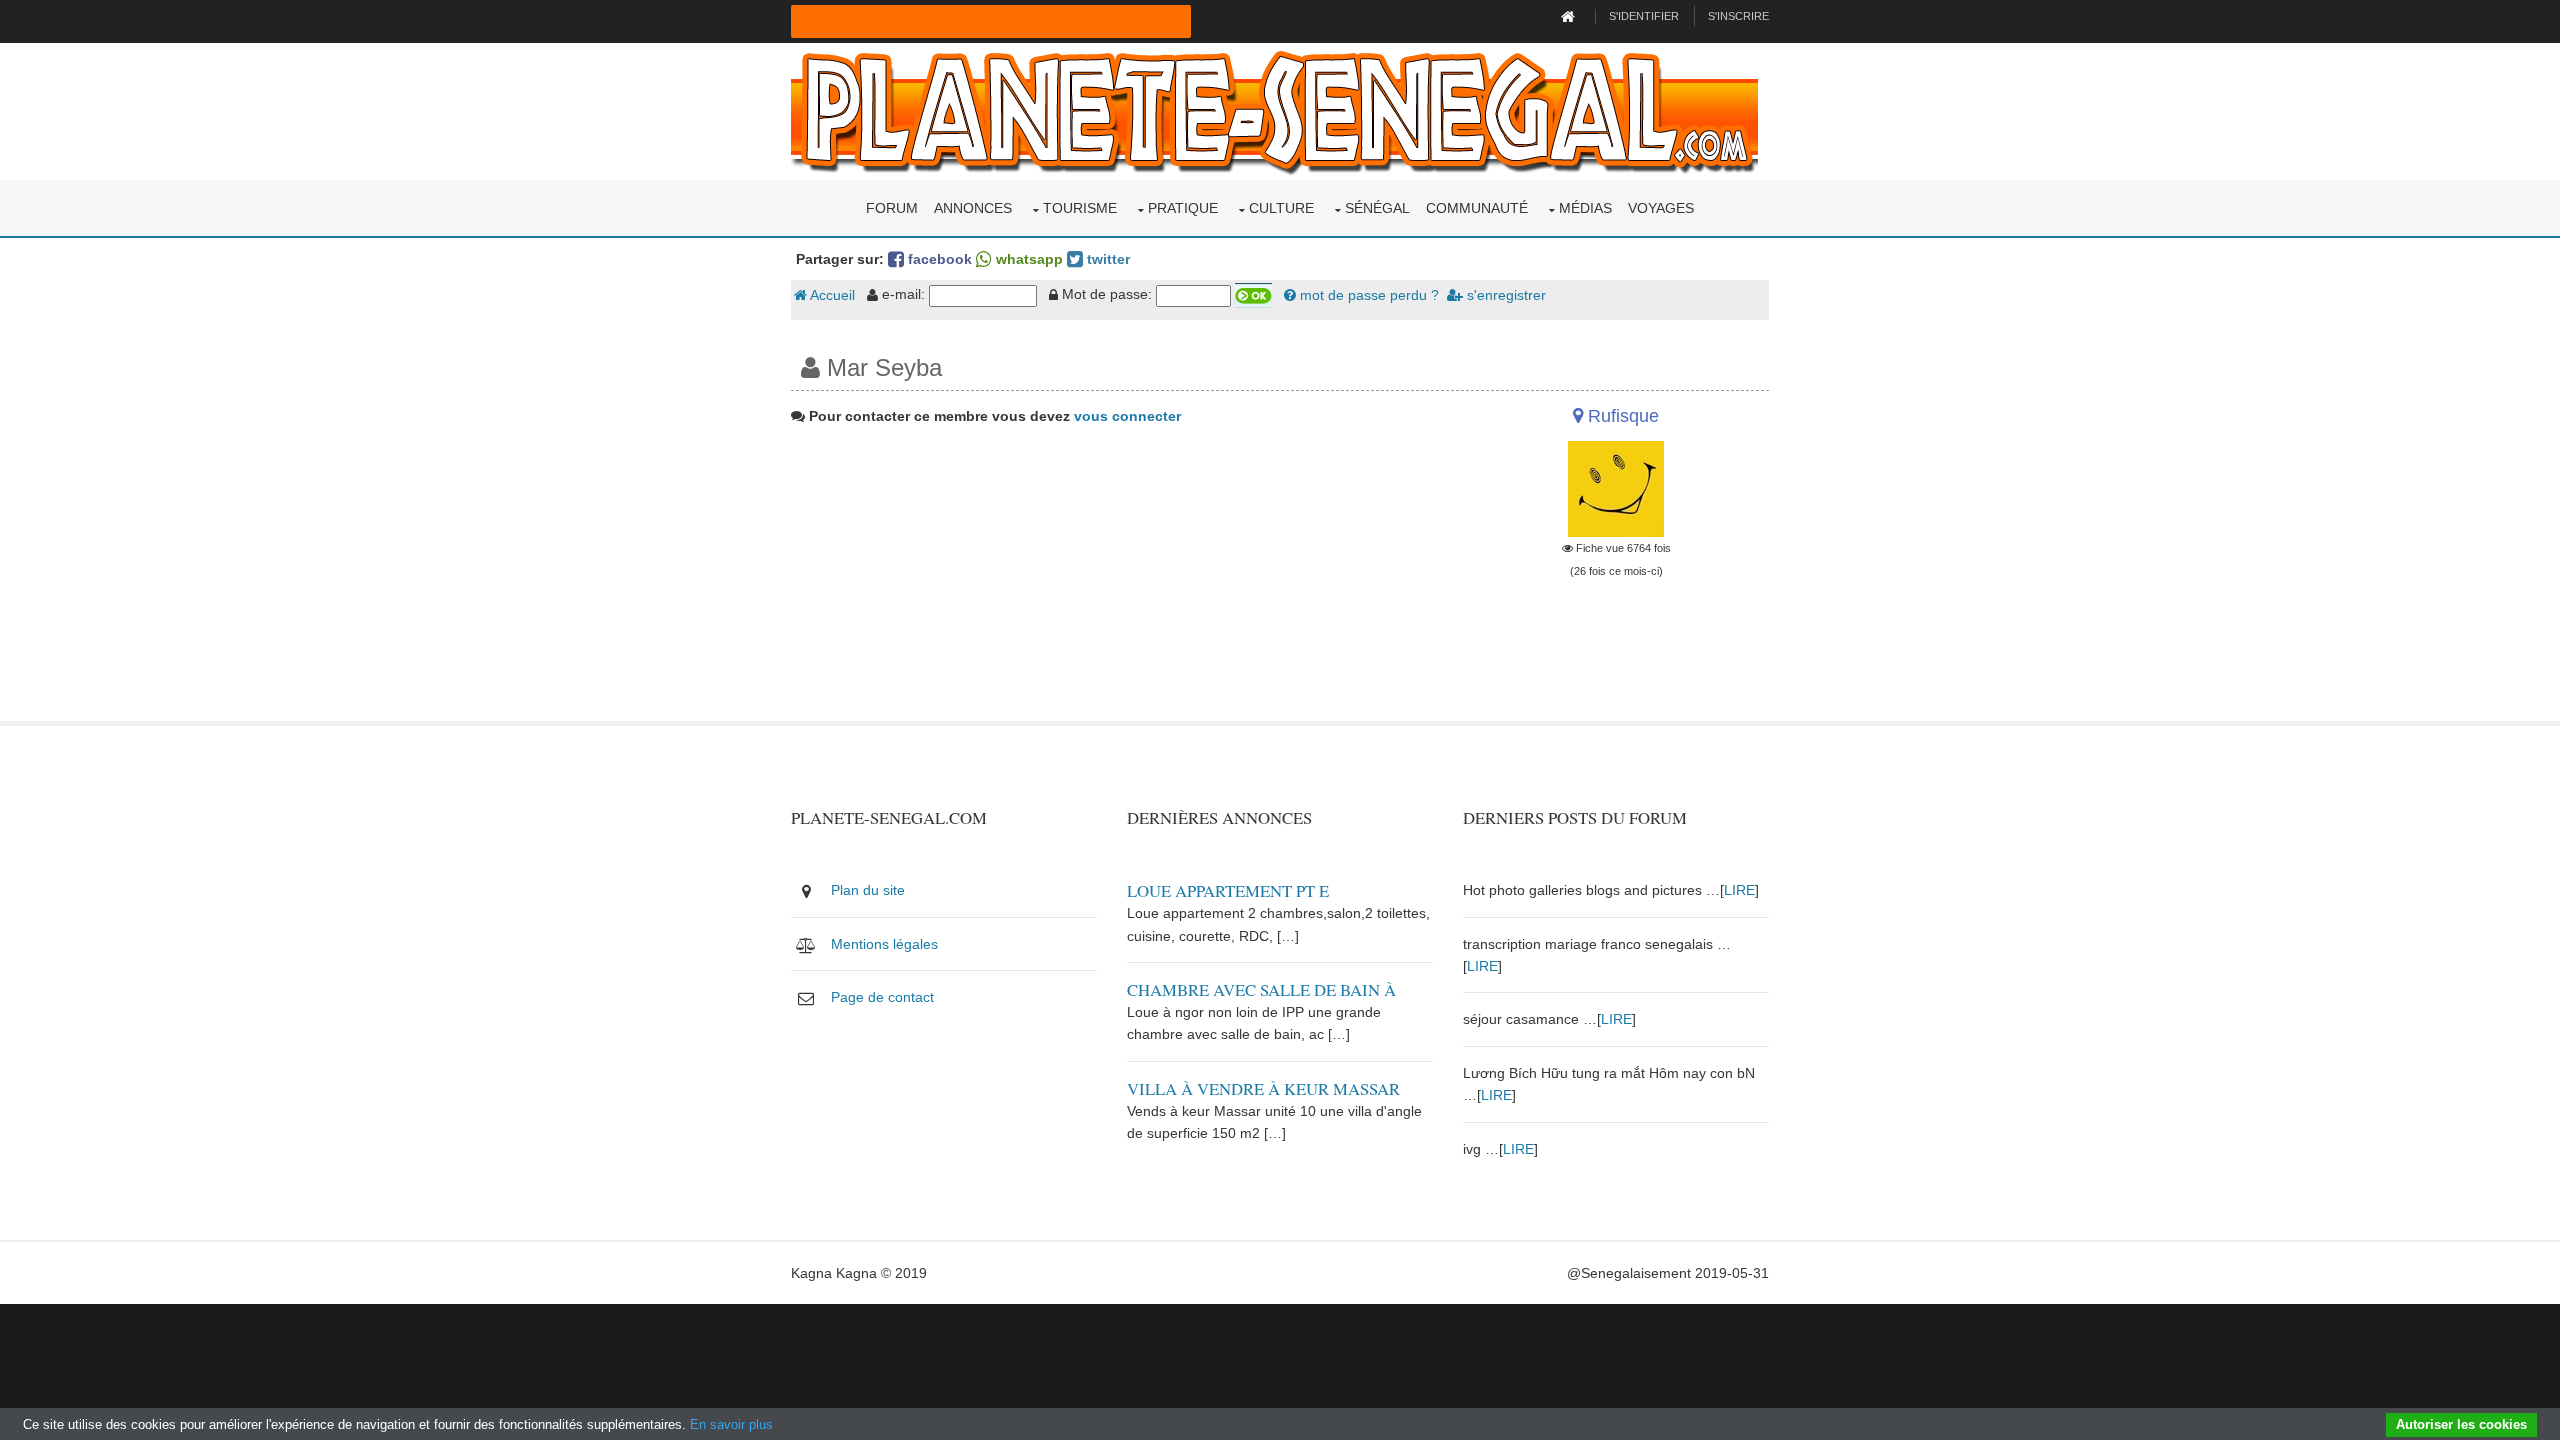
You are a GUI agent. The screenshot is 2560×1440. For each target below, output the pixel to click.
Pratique (1183, 208)
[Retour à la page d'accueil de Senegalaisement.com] (1570, 16)
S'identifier (1644, 16)
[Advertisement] (1112, 581)
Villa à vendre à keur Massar (1263, 1088)
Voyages (1661, 208)
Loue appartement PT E (1228, 890)
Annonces (973, 208)
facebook (938, 259)
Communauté (1477, 208)
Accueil (831, 295)
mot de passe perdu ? (1367, 295)
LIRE (1739, 890)
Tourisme (1080, 208)
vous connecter (1127, 416)
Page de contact (882, 997)
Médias (1585, 208)
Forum (892, 208)
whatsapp (1027, 259)
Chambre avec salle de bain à (1261, 989)
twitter (1106, 259)
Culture (1281, 208)
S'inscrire (1738, 16)
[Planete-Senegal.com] (1274, 110)
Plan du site (868, 890)
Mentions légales (884, 944)
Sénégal (1377, 208)
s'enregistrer (1504, 295)
